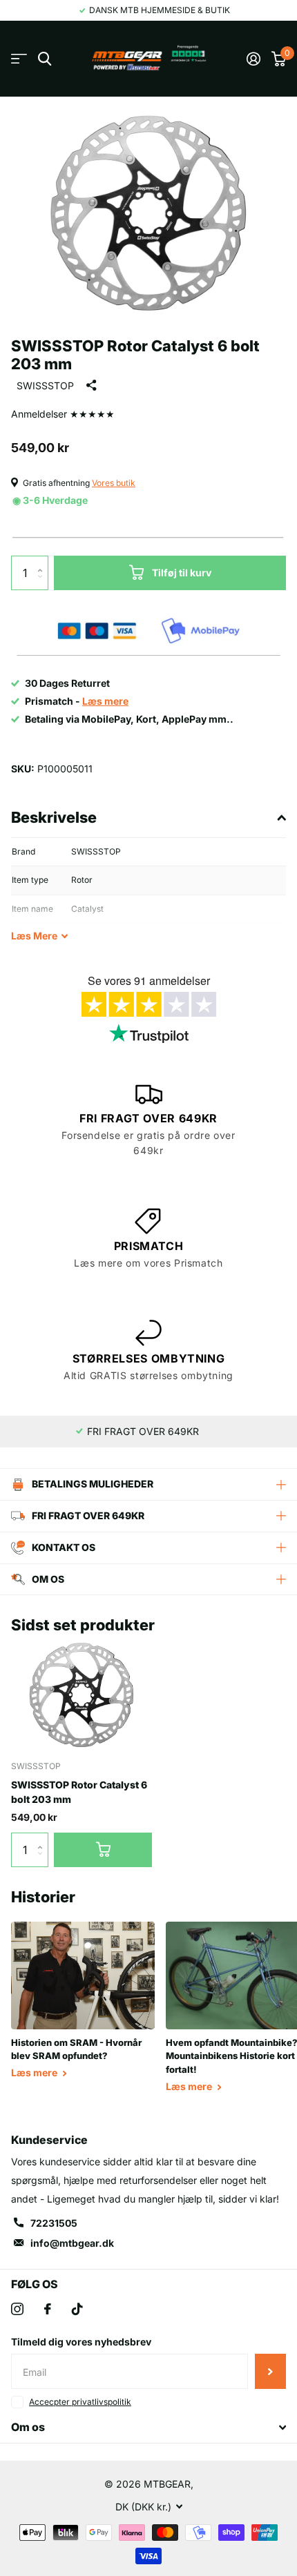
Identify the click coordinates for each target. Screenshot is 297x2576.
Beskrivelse (54, 817)
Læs (34, 936)
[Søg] (45, 59)
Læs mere (35, 2072)
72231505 (54, 2223)
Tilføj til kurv (182, 573)
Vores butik (114, 483)
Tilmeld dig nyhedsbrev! (270, 2371)
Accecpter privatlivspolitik (80, 2402)
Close (148, 2428)
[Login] (253, 59)
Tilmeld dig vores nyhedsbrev (81, 2342)
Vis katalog (19, 59)
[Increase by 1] (43, 561)
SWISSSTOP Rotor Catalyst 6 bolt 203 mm (79, 1792)
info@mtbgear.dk (72, 2243)
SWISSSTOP (45, 386)
